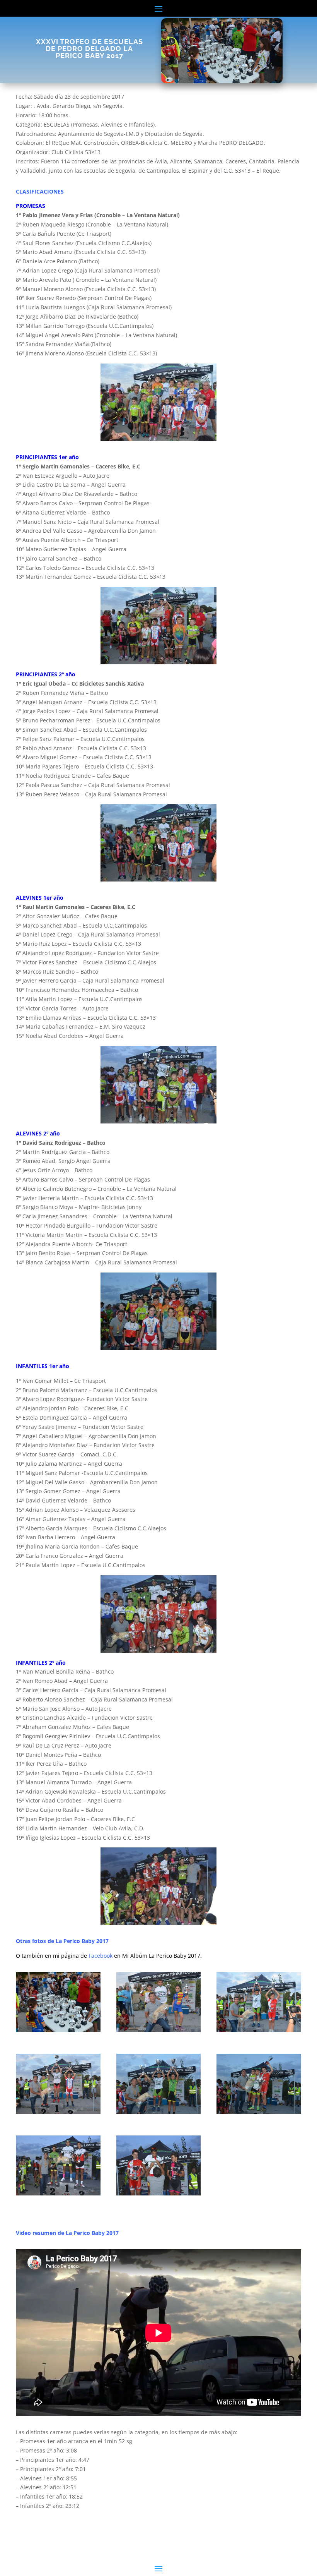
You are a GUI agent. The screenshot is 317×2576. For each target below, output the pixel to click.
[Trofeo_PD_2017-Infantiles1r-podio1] (58, 2193)
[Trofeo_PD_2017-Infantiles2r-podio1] (159, 2193)
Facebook (101, 1956)
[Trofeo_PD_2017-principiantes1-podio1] (259, 2030)
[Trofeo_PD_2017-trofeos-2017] (58, 2030)
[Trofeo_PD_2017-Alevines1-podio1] (159, 2112)
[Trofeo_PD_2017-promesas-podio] (159, 2030)
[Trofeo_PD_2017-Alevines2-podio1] (259, 2112)
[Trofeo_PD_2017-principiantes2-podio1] (58, 2112)
